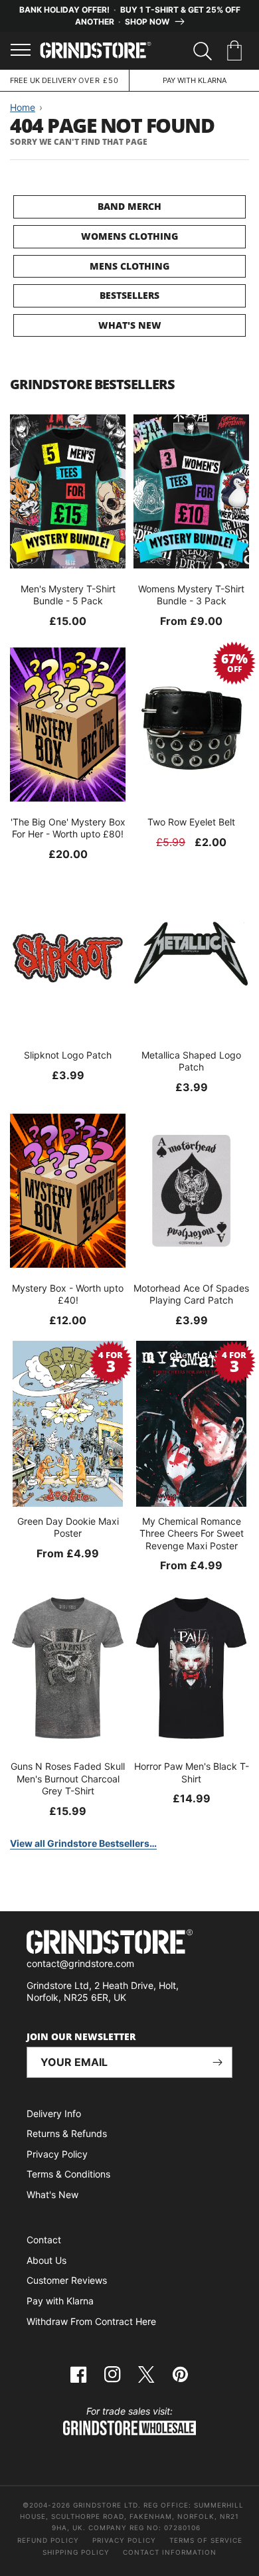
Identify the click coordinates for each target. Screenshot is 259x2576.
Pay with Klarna (60, 2301)
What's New (130, 325)
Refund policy (48, 2540)
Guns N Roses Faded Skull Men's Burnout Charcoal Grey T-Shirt (68, 1778)
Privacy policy (124, 2540)
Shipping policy (76, 2552)
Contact (44, 2240)
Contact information (170, 2552)
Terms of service (206, 2540)
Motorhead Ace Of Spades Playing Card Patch (191, 1294)
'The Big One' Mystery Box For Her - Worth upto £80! (68, 828)
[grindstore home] (129, 1943)
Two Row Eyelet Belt (191, 822)
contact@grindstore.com (80, 1963)
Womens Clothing (129, 236)
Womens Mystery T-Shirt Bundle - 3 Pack (191, 595)
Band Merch (129, 206)
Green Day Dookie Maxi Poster (68, 1527)
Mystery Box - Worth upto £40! (68, 1294)
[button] (237, 51)
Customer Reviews (67, 2280)
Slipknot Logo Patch (68, 1055)
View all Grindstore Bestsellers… (83, 1843)
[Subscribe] (217, 2062)
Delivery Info (54, 2113)
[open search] (203, 51)
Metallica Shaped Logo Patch (191, 1061)
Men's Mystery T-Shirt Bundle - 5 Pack (68, 595)
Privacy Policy (57, 2154)
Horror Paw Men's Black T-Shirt (192, 1772)
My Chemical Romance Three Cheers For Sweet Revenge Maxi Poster (192, 1533)
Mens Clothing (129, 266)
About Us (46, 2260)
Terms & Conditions (68, 2174)
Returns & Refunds (67, 2133)
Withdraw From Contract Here (91, 2321)
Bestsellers (129, 295)
